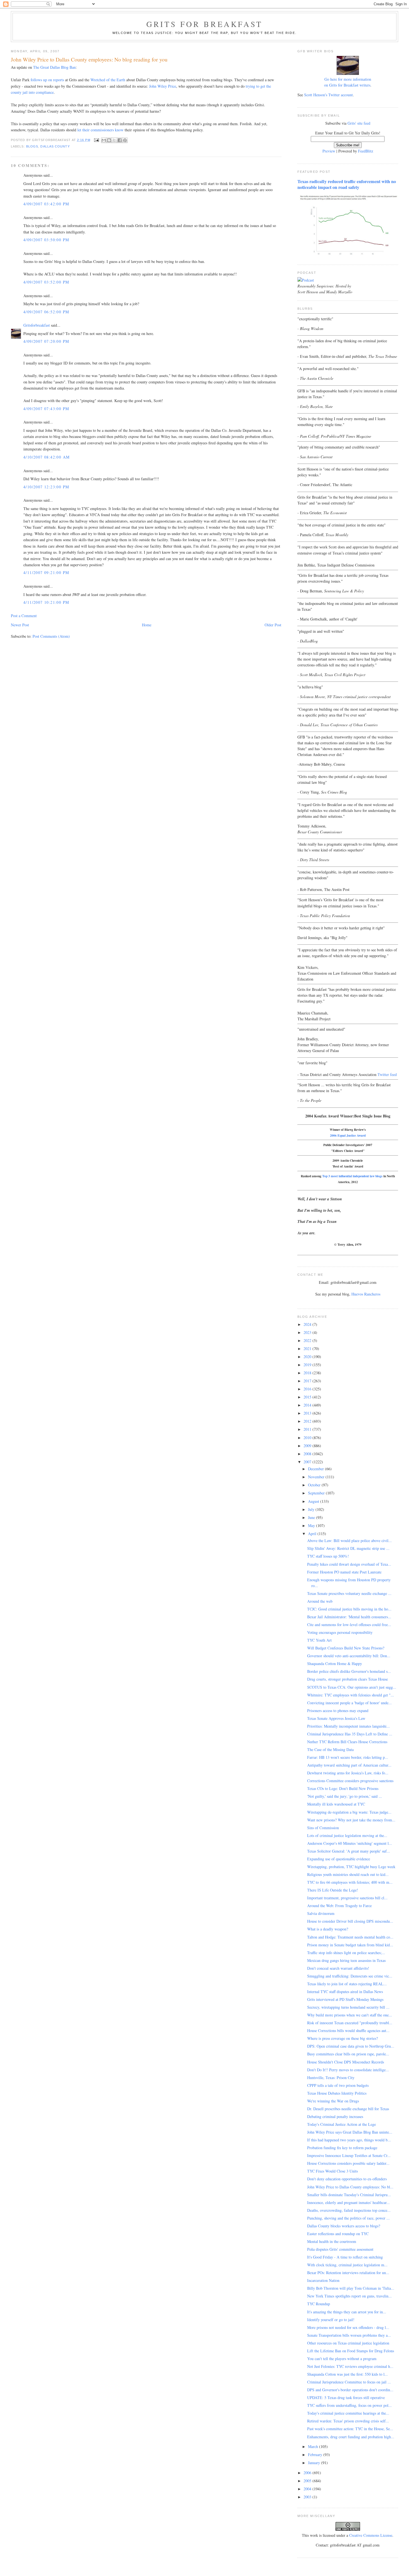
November (317, 1477)
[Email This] (104, 140)
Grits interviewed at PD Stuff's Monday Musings (345, 1999)
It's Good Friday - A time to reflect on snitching (345, 2257)
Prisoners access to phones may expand (338, 1711)
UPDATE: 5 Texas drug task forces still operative (346, 2398)
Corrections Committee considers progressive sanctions (350, 1781)
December (316, 1469)
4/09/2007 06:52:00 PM (46, 312)
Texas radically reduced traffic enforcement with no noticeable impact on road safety (347, 184)
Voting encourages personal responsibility (340, 1632)
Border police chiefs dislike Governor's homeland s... (349, 1671)
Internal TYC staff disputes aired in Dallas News (345, 1992)
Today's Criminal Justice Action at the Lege (342, 2124)
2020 (308, 1357)
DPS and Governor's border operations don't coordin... (350, 2390)
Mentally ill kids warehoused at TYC (336, 1804)
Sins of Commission (323, 1828)
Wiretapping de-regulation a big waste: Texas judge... (349, 1812)
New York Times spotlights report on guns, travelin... (349, 2296)
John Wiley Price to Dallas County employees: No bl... (350, 2187)
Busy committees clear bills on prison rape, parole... (348, 2054)
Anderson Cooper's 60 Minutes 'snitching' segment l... (350, 1843)
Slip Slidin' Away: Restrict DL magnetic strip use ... (348, 1548)
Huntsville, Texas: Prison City (331, 2078)
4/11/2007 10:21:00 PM (46, 602)
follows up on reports (47, 80)
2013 (308, 1413)
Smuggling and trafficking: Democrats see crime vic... (350, 1976)
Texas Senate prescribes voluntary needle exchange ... (349, 1593)
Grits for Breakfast (204, 24)
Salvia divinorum (321, 1913)
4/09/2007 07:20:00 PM (46, 341)
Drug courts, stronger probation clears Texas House (348, 1679)
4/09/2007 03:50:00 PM (46, 240)
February (316, 2455)
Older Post (273, 625)
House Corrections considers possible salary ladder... (348, 2163)
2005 (308, 2481)
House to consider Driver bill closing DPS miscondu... (350, 1921)
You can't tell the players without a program (342, 2359)
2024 (308, 1324)
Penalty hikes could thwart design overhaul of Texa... (349, 1564)
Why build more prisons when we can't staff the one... (350, 2015)
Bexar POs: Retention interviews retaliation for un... (348, 2273)
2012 (308, 1421)
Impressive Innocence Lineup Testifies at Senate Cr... (349, 2155)
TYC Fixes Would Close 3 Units (332, 2171)
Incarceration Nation (323, 2280)
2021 (308, 1349)
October (315, 1485)
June (312, 1517)
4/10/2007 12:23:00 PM (46, 487)
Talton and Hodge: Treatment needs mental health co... (350, 1937)
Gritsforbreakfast (37, 325)
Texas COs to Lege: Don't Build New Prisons (343, 1788)
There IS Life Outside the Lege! (333, 1890)
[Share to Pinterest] (125, 140)
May (312, 1525)
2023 (308, 1332)
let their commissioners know (100, 130)
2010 (308, 1438)
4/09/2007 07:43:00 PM (46, 409)
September (317, 1493)
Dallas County (55, 146)
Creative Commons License (371, 2535)
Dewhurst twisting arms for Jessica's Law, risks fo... (348, 1773)
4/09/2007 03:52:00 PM (46, 282)
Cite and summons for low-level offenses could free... (349, 1625)
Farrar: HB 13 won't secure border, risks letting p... (348, 1757)
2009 (308, 1446)
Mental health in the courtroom (332, 2241)
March (314, 2446)
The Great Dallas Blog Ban (54, 67)
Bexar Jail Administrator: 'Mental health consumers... (349, 1617)
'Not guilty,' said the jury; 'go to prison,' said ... (345, 1796)
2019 (308, 1365)
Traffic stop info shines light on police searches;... (346, 1953)
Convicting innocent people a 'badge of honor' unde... (349, 1703)
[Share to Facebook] (120, 140)
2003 (308, 2497)
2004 (308, 2489)
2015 (308, 1397)
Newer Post (20, 625)
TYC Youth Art (319, 1640)
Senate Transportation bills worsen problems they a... (349, 2335)
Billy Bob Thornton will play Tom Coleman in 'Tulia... (351, 2288)
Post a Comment (24, 616)
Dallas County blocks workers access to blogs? (344, 2226)
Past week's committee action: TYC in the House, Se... (350, 2429)
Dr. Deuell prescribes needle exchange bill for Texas (348, 2109)
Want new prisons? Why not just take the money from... (351, 1820)
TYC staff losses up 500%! (328, 1556)
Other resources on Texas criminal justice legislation (348, 2343)
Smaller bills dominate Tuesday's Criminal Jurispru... (349, 2195)
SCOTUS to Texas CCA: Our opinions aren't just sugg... (352, 1687)
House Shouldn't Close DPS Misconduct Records (346, 2062)
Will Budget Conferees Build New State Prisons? (346, 1648)
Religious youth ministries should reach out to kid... (348, 1874)
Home (147, 625)
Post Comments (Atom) (51, 636)
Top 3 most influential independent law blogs (352, 1176)
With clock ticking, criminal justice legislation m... (347, 2265)
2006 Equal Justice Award (348, 1135)
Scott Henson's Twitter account (328, 95)
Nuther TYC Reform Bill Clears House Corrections (347, 1742)
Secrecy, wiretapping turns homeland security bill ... (348, 2007)
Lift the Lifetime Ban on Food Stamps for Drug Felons (351, 2351)
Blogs (32, 146)
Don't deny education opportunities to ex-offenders (347, 2179)
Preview (329, 151)
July (312, 1509)
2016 (308, 1389)
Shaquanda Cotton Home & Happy (335, 1663)
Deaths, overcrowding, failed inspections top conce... (349, 2210)
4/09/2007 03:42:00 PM (46, 204)
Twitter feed (387, 1074)
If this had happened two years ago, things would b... (349, 2140)
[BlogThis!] (109, 140)
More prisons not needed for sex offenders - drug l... (348, 2327)
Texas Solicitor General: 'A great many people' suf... (349, 1851)
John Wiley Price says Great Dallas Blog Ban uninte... (350, 2132)
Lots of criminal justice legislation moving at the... (347, 1835)
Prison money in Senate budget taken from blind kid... (350, 1945)
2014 (308, 1405)
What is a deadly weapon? (328, 1929)
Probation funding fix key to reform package (342, 2148)
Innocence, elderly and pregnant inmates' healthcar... (348, 2202)
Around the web (320, 1601)
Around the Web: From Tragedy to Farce (339, 1906)
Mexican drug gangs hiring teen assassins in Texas (346, 1960)
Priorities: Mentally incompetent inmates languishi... (348, 1726)
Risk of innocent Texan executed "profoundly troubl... (350, 2023)
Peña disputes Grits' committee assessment (340, 2249)
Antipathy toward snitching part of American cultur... (349, 1765)
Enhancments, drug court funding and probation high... (351, 2437)
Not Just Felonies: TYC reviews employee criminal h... (350, 2366)
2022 (308, 1340)
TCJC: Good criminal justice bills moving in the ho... (349, 1609)
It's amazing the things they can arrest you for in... (347, 2312)
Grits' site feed (359, 123)
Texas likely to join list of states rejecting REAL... (347, 1984)
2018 (308, 1373)
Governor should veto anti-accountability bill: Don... (349, 1656)
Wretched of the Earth (108, 80)
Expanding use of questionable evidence (339, 1859)
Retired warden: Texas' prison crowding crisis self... (348, 2421)
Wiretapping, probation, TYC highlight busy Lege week (351, 1867)
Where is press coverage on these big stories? (343, 2038)
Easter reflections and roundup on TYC (338, 2234)
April (313, 1534)
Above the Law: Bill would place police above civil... (349, 1541)
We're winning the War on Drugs (333, 2101)
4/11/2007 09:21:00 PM (46, 572)
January (315, 2463)
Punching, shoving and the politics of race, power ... (348, 2218)
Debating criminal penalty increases (335, 2116)
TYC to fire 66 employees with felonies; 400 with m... (350, 1882)
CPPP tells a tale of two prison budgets (338, 2085)
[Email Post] (97, 140)
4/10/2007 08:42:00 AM (46, 457)
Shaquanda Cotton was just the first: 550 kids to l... (348, 2374)
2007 (308, 1462)
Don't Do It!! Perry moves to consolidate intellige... (348, 2070)
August (314, 1501)
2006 (308, 2473)
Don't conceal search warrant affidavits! (338, 1968)
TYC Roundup (319, 2304)
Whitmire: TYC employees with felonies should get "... (351, 1695)
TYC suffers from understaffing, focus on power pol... (349, 2405)
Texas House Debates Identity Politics (337, 2093)
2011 (308, 1429)
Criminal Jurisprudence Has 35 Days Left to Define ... (350, 1734)
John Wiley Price (163, 86)
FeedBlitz (366, 151)
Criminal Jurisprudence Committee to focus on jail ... (349, 2382)
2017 (308, 1381)
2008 (308, 1454)
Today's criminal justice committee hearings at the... (348, 2413)
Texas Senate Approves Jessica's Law (336, 1718)
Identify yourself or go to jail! (331, 2320)
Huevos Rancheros (366, 1294)
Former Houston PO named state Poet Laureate (344, 1572)
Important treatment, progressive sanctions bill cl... (347, 1898)
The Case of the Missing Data (330, 1749)
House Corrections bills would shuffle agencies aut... (348, 2030)
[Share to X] (114, 140)
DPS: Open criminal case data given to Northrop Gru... (351, 2046)
